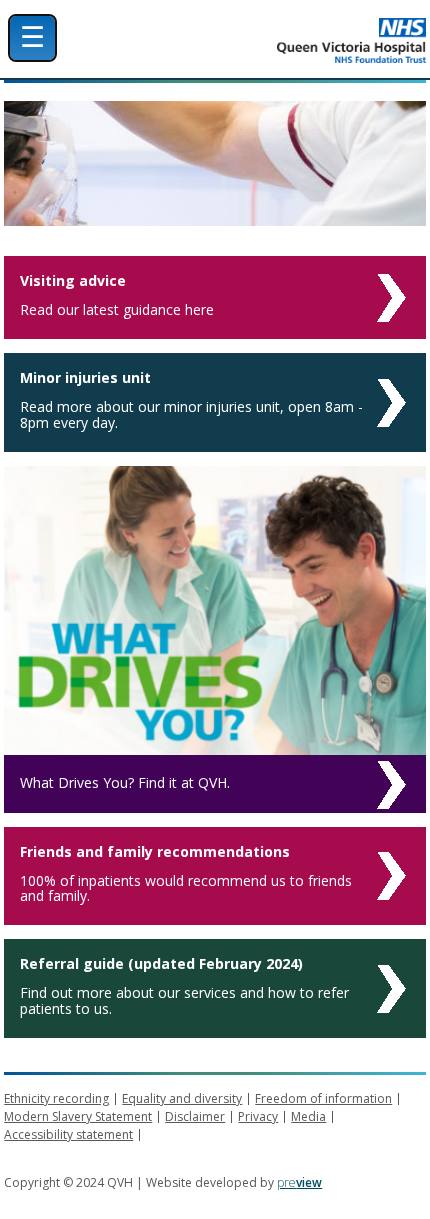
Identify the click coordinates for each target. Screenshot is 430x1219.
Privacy (258, 1116)
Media (308, 1116)
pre (299, 1182)
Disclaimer (195, 1116)
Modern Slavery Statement (78, 1116)
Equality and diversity (182, 1098)
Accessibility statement (68, 1134)
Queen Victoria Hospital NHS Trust (275, 40)
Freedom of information (323, 1098)
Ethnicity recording (56, 1098)
